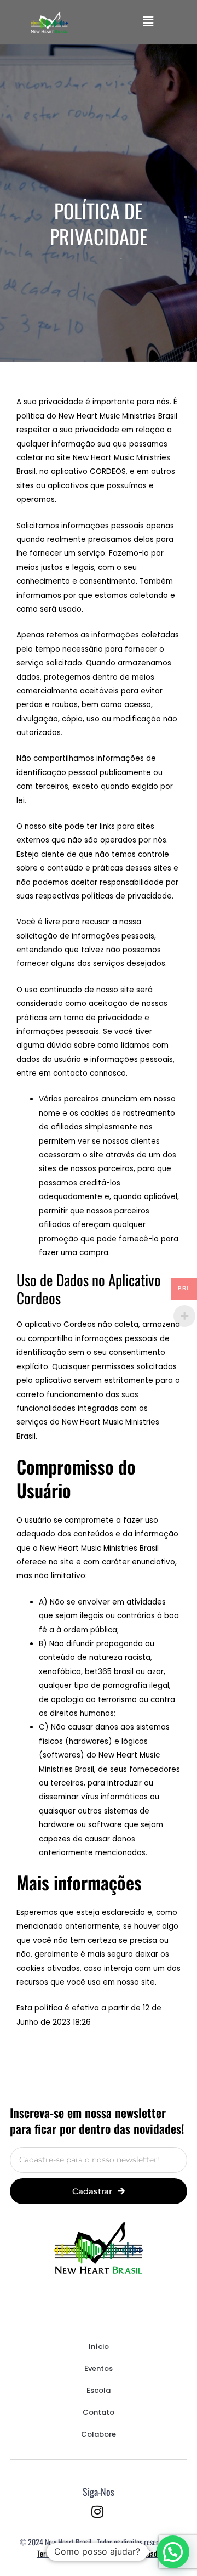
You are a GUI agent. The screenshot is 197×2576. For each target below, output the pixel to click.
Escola (99, 2390)
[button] (148, 22)
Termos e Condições (65, 2553)
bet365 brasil (109, 1672)
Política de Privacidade (129, 2553)
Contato (99, 2412)
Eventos (99, 2368)
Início (99, 2346)
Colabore (99, 2434)
